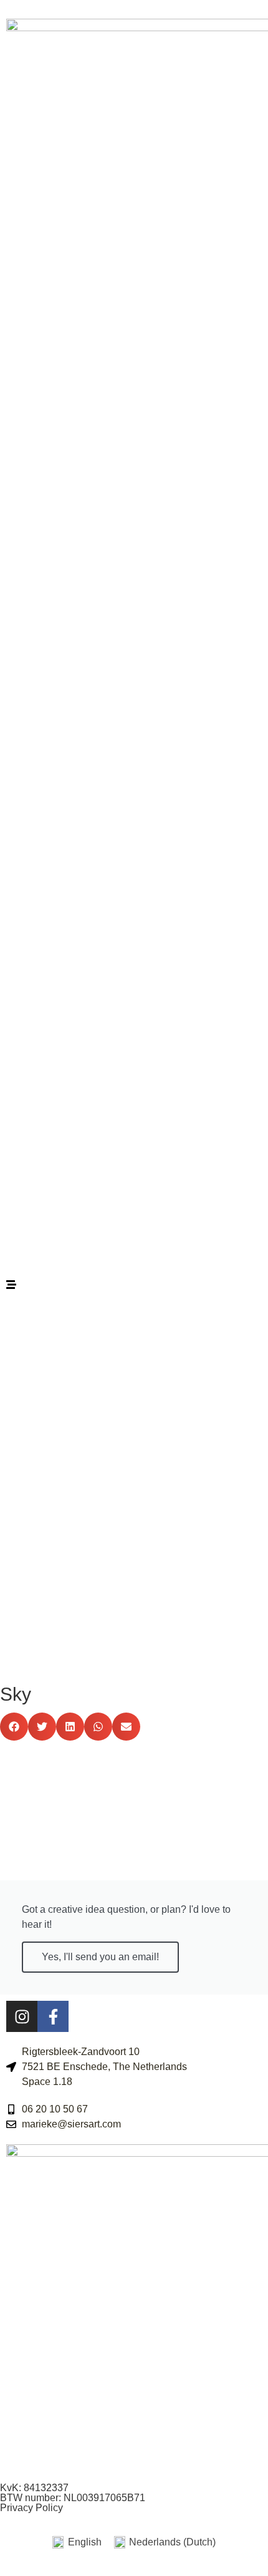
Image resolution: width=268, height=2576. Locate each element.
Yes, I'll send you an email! (100, 1957)
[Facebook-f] (53, 2016)
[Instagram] (22, 2016)
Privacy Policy (31, 2508)
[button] (14, 1727)
